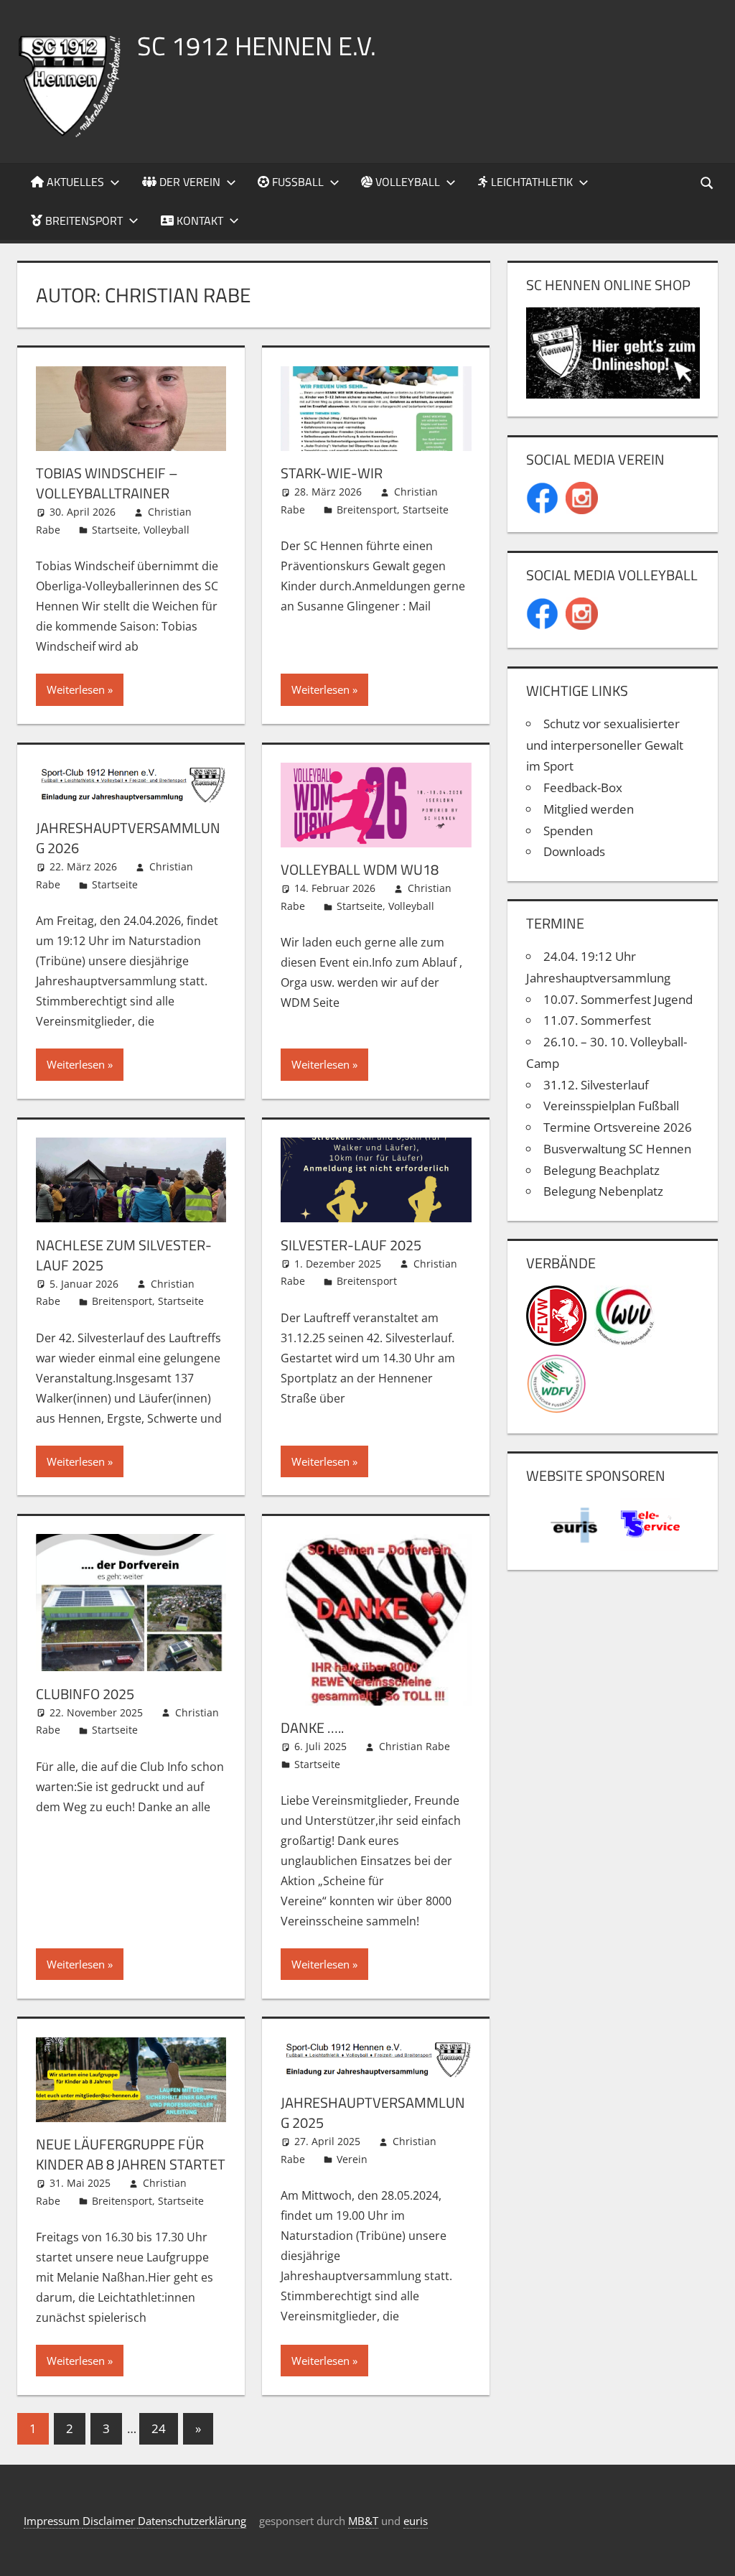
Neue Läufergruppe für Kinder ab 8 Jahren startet (131, 2154)
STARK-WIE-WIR (332, 473)
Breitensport (83, 220)
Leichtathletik (530, 182)
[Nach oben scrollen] (711, 2552)
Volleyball (406, 182)
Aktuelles (74, 182)
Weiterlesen (76, 689)
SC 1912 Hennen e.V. (257, 46)
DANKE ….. (312, 1728)
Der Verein (188, 182)
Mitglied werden (589, 809)
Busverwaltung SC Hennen (617, 1149)
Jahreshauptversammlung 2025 (373, 2112)
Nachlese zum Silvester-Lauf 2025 (124, 1255)
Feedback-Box (583, 787)
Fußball (296, 182)
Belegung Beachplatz (601, 1170)
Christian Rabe (415, 1746)
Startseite (115, 530)
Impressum (53, 2521)
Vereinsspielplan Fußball (611, 1106)
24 (159, 2428)
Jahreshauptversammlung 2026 (128, 838)
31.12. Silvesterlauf (596, 1085)
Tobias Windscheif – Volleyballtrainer (107, 483)
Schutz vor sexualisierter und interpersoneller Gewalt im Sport (605, 745)
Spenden (568, 831)
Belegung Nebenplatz (603, 1191)
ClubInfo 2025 (85, 1694)
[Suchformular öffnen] (708, 182)
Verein (352, 2159)
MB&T (363, 2521)
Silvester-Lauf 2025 (351, 1245)
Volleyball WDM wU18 (360, 869)
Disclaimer (110, 2521)
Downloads (574, 851)
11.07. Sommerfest (597, 1020)
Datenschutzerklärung (192, 2521)
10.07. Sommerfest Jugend (618, 999)
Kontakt (198, 220)
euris (416, 2521)
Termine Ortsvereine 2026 (618, 1127)
